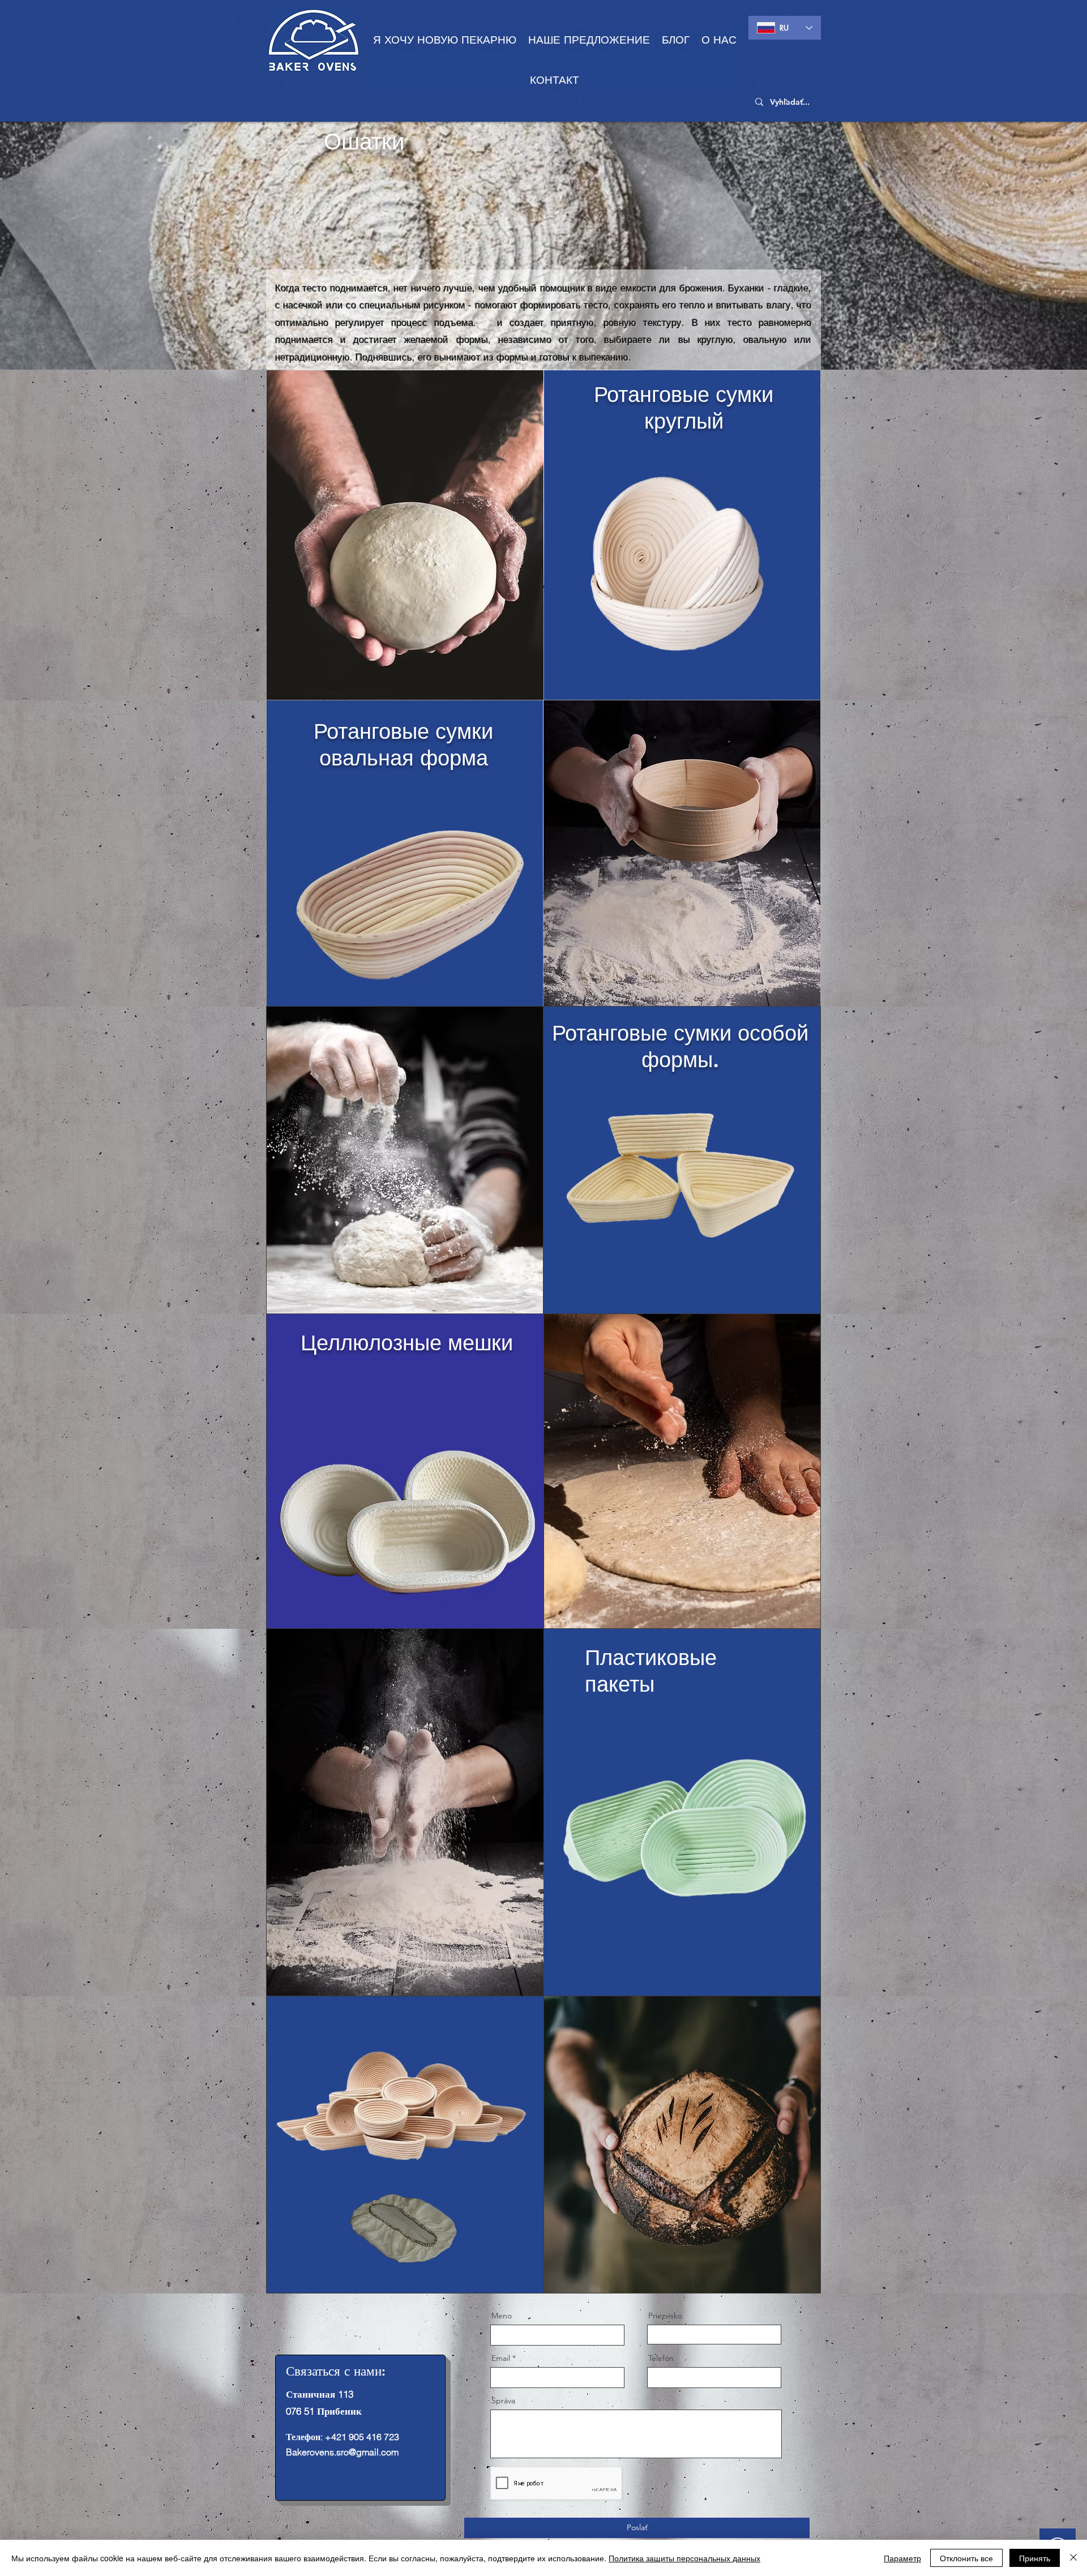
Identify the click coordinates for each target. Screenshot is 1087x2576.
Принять (1035, 2558)
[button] (589, 40)
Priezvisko (665, 2316)
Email (501, 2358)
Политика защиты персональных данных (684, 2558)
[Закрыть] (1073, 2558)
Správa (503, 2400)
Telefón (661, 2358)
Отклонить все (966, 2558)
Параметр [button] (902, 2558)
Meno (502, 2316)
